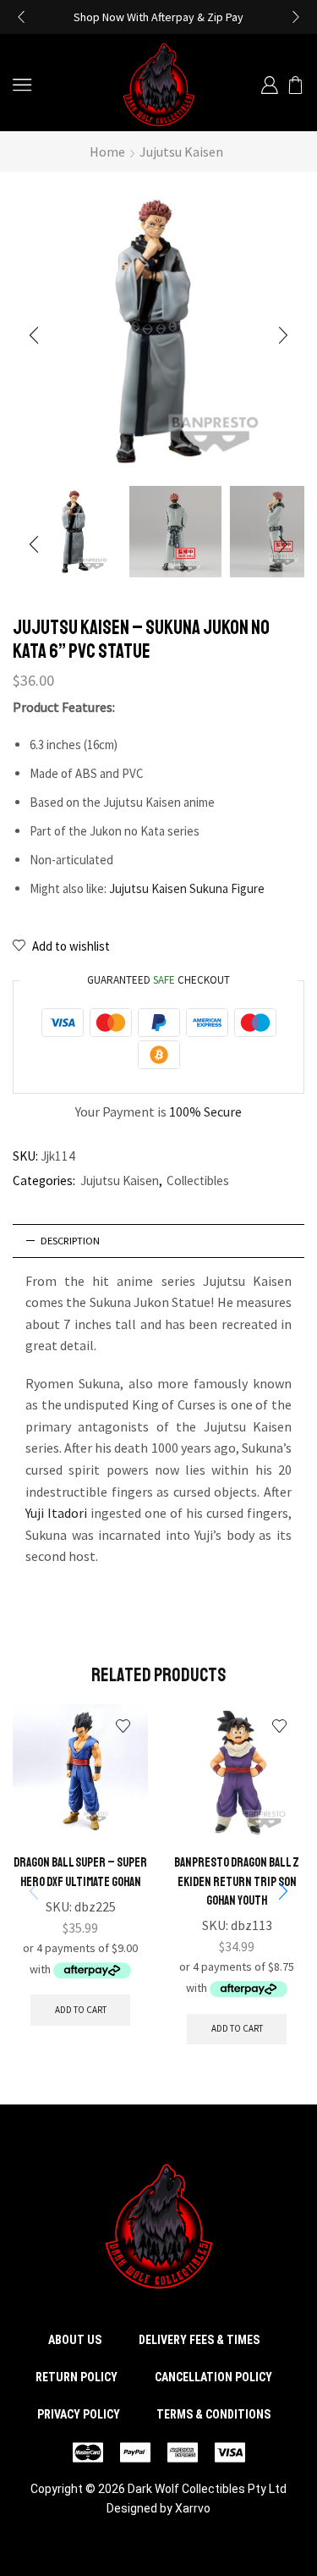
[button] (21, 17)
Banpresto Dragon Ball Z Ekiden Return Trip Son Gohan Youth (237, 1881)
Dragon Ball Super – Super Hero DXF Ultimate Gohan (80, 1872)
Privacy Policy (79, 2414)
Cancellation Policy (213, 2377)
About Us (75, 2340)
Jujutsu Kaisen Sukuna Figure (187, 888)
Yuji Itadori (56, 1513)
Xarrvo (193, 2508)
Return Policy (77, 2377)
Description (70, 1241)
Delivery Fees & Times (199, 2340)
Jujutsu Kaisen (181, 152)
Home (107, 152)
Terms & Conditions (213, 2414)
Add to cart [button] (81, 2010)
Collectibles (198, 1180)
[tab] (158, 1241)
